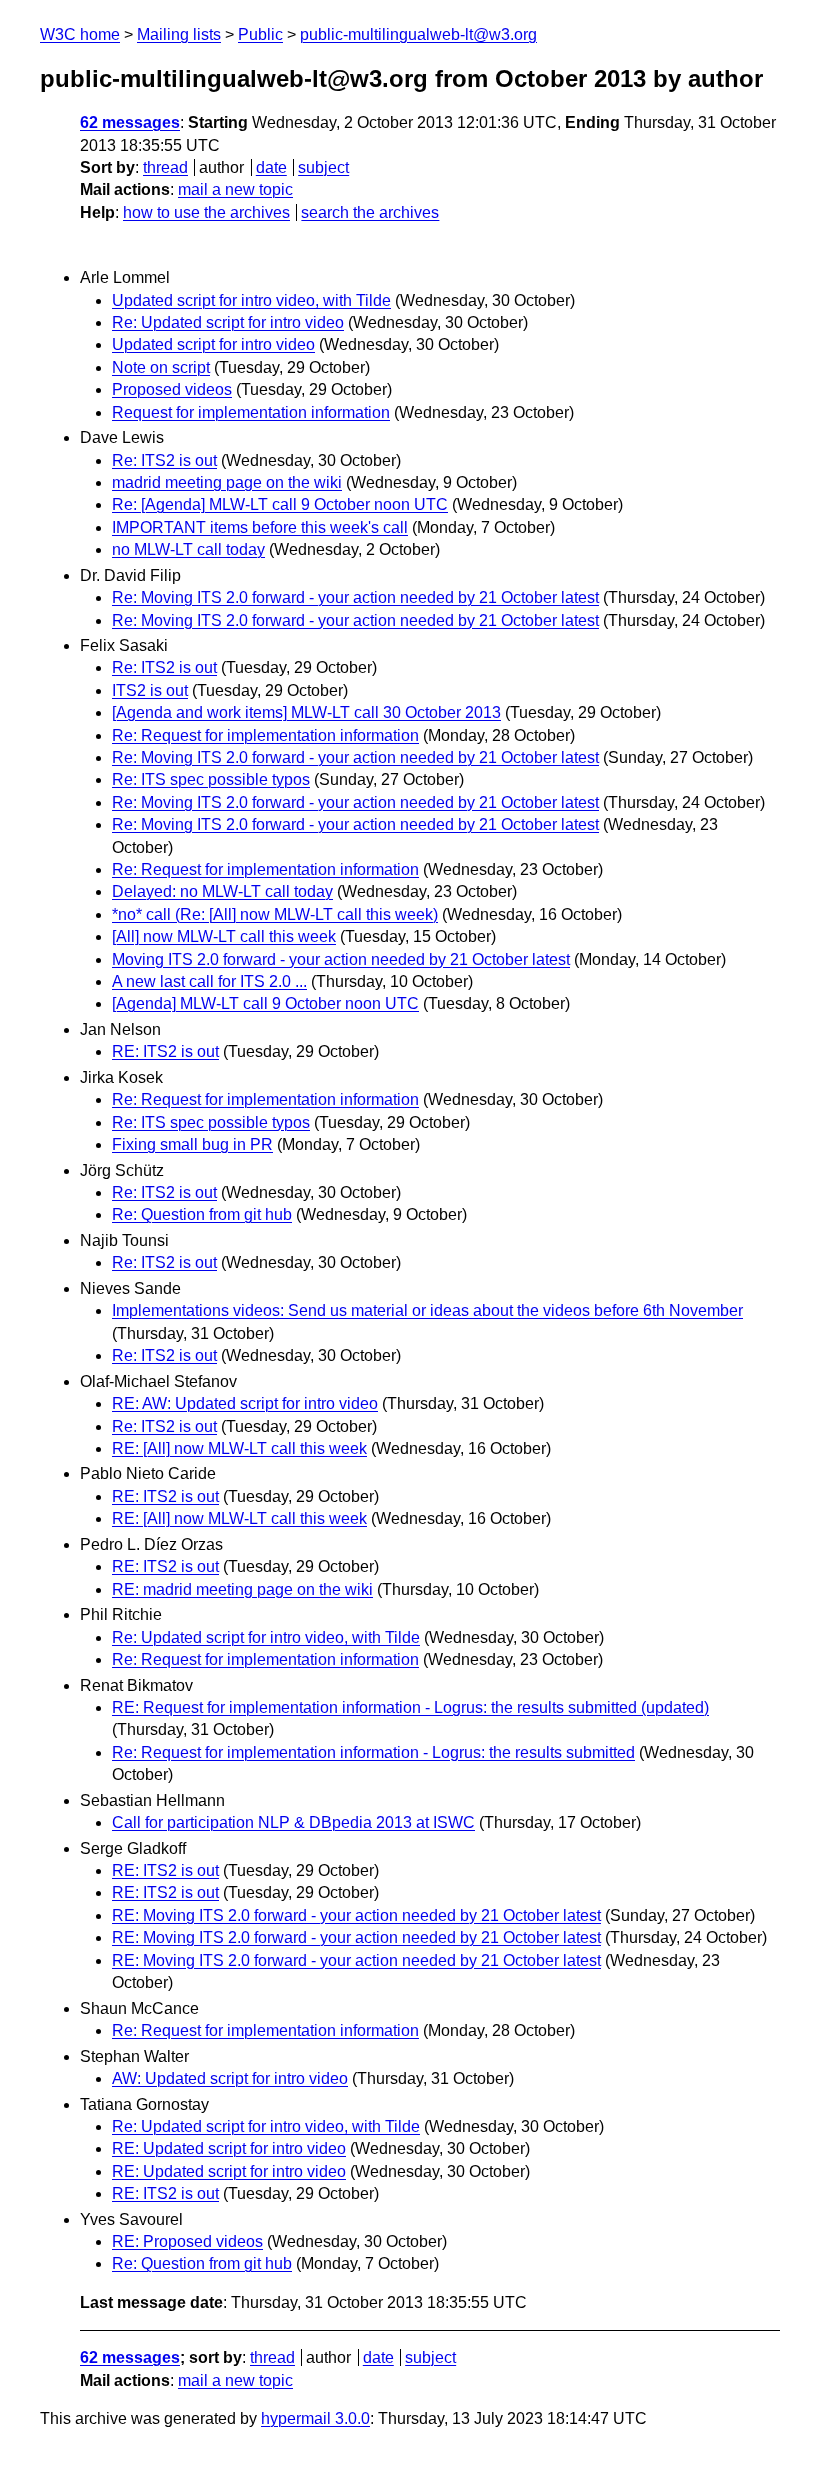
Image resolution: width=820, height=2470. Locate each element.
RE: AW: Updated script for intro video (245, 1403)
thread (165, 167)
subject (323, 167)
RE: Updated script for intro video (229, 2148)
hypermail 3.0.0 (315, 2418)
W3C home (80, 34)
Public (260, 34)
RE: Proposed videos (187, 2241)
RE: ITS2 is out (165, 1051)
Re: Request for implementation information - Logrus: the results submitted (373, 1752)
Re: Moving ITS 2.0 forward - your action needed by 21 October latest (355, 597)
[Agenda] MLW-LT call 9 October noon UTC (265, 1003)
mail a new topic (235, 189)
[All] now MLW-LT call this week (224, 936)
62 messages (130, 122)
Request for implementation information (251, 412)
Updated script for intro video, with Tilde (251, 300)
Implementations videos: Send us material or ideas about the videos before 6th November (427, 1310)
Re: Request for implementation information (265, 735)
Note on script (161, 367)
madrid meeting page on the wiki (227, 482)
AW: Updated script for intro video (230, 2078)
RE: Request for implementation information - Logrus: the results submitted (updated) (410, 1707)
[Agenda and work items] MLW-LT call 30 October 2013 (306, 712)
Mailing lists (179, 34)
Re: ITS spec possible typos (211, 779)
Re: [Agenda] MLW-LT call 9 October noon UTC (280, 504)
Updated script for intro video (213, 344)
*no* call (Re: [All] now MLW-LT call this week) (275, 914)
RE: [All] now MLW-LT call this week (239, 1448)
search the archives (370, 212)
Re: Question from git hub (202, 1214)
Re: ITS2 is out (164, 460)
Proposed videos (172, 389)
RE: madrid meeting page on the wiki (242, 1589)
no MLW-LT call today (188, 549)
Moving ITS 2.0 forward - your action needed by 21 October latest (341, 959)
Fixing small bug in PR (192, 1144)
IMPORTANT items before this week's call (260, 527)
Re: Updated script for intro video (228, 322)
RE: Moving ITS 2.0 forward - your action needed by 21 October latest (356, 1915)
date (271, 167)
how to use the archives (206, 212)
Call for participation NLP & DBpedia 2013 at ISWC (293, 1822)
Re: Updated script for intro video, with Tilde (266, 1637)
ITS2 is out (150, 690)
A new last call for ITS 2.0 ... (209, 981)
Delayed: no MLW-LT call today (222, 891)
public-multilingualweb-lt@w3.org (418, 34)
